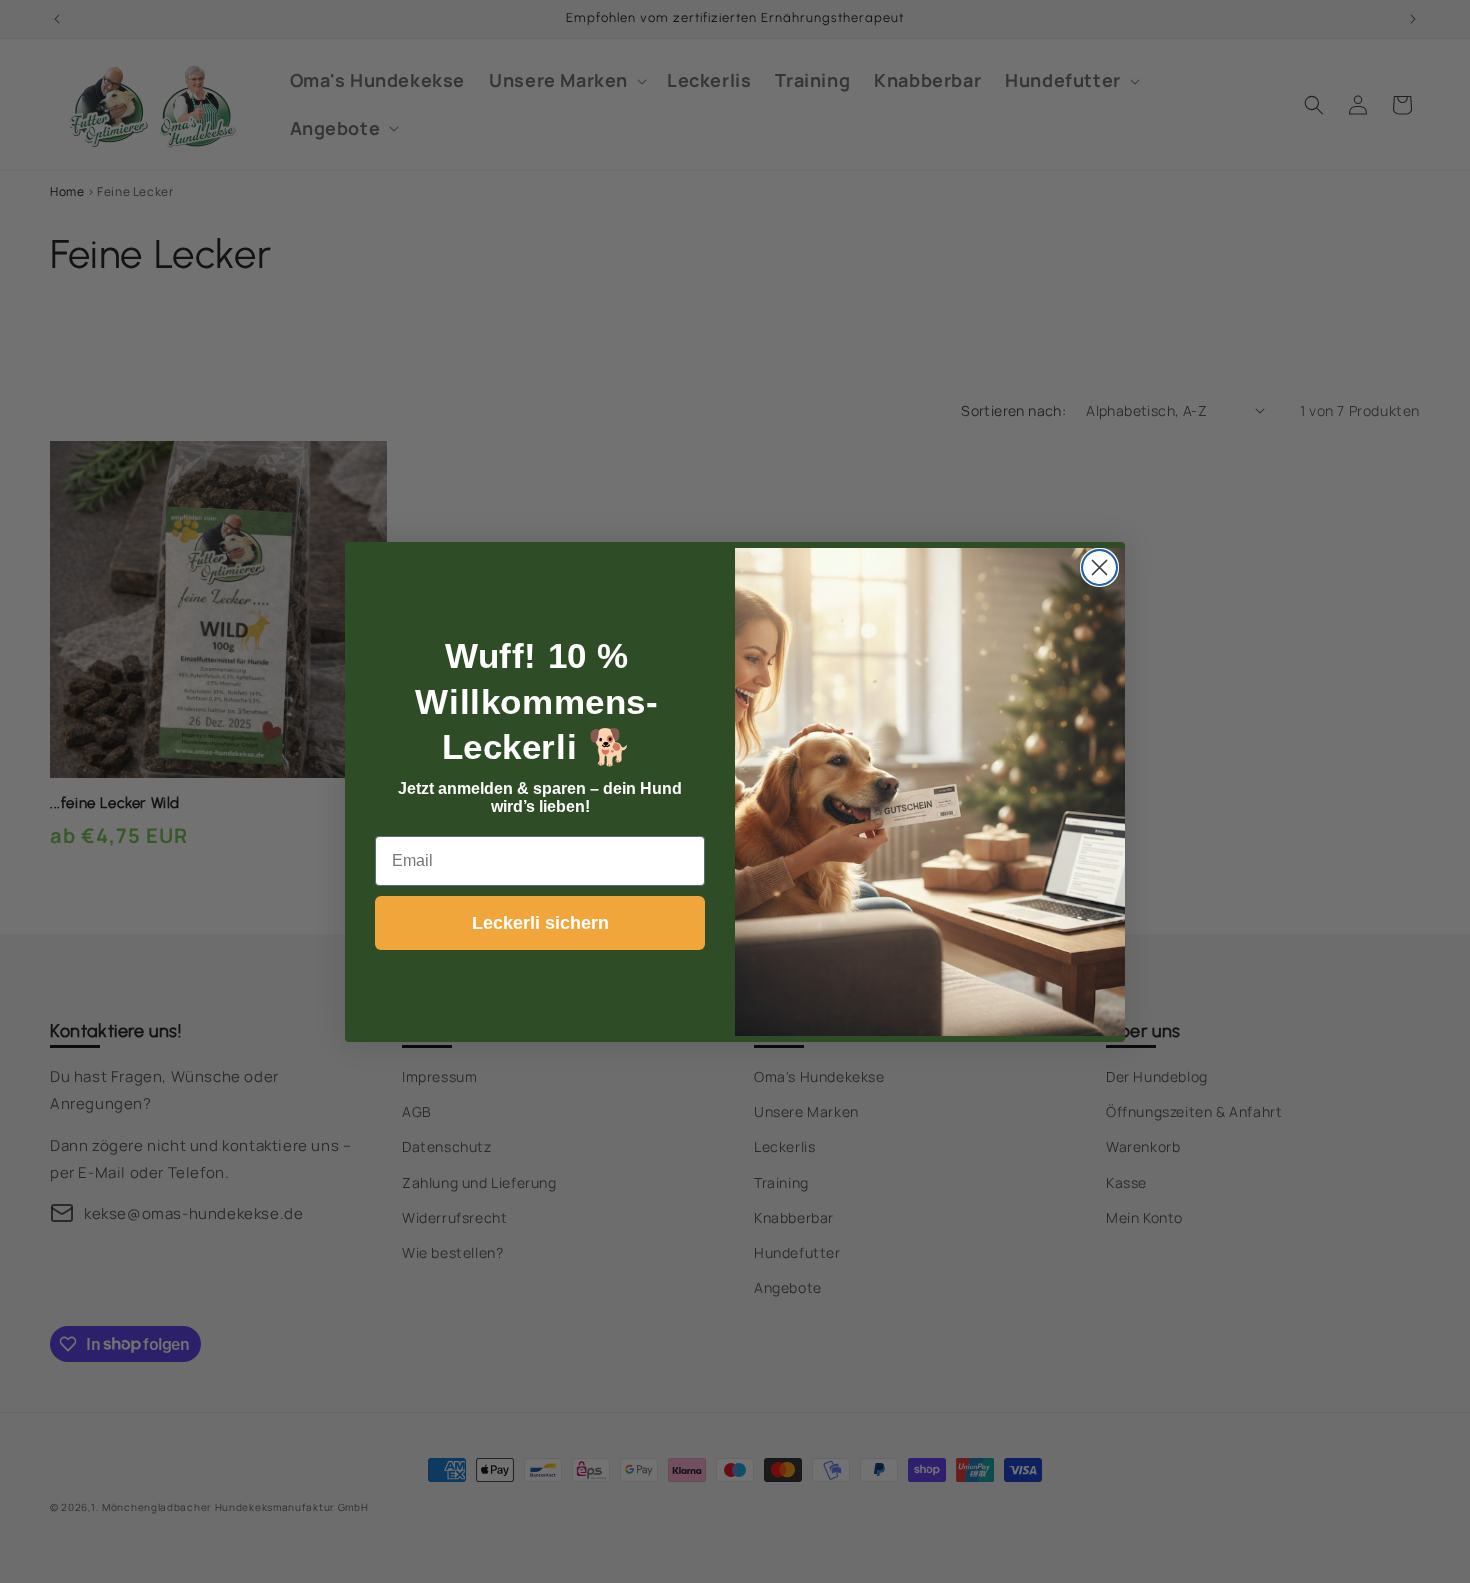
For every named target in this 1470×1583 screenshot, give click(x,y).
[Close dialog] (1099, 567)
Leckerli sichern (540, 923)
